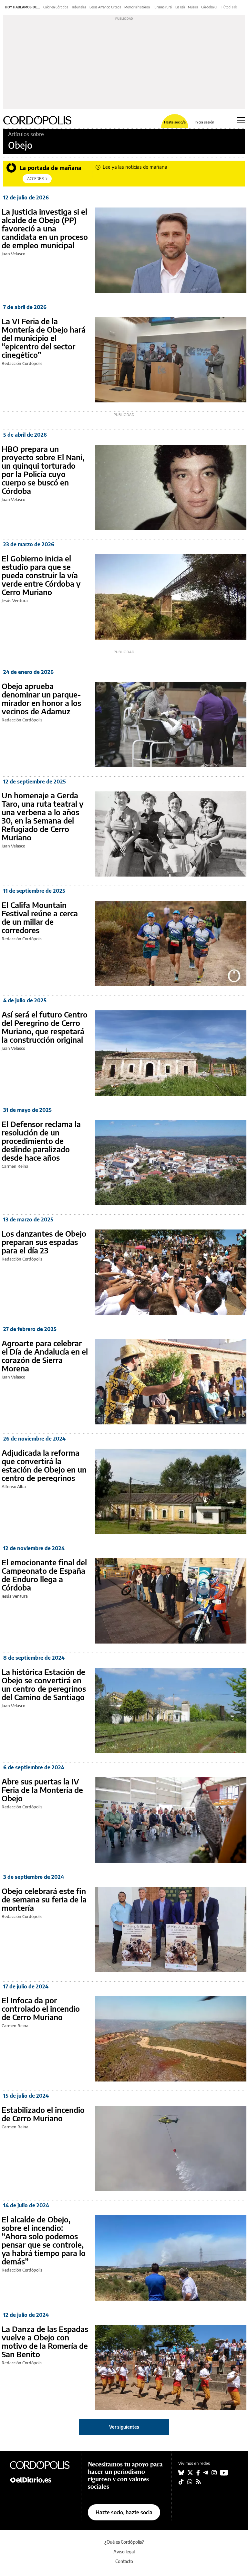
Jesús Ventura (15, 601)
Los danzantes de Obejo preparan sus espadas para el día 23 (44, 1242)
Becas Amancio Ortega (105, 7)
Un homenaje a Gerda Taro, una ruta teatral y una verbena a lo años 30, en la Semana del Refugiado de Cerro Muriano (43, 816)
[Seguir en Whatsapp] (190, 2482)
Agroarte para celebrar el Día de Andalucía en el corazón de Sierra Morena (45, 1356)
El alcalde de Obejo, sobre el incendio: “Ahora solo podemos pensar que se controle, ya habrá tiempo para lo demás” (44, 2240)
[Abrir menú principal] (241, 120)
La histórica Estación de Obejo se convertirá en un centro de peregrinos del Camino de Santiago (44, 1684)
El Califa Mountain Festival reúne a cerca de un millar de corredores (40, 917)
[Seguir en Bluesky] (181, 2473)
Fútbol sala (229, 7)
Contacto (124, 2561)
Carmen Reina (15, 1166)
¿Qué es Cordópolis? (124, 2542)
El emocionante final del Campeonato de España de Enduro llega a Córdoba (44, 1575)
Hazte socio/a (175, 122)
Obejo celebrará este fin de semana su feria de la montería (44, 1899)
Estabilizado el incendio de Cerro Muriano (43, 2114)
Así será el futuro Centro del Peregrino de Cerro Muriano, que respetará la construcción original (45, 1027)
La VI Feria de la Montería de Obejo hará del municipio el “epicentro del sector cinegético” (44, 338)
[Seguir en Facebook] (198, 2473)
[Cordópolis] (42, 2465)
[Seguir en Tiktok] (181, 2482)
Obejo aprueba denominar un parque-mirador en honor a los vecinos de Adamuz (41, 698)
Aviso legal (124, 2552)
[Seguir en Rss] (198, 2482)
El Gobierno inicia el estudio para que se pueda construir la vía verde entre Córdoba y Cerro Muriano (41, 575)
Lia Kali (180, 7)
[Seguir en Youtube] (224, 2473)
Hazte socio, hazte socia (124, 2512)
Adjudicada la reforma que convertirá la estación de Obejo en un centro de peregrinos (44, 1465)
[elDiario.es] (42, 2479)
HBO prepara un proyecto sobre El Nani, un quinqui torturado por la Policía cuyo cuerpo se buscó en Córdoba (43, 470)
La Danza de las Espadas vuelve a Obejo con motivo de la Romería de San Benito (45, 2341)
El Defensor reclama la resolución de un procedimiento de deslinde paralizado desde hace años (41, 1141)
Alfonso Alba (14, 1486)
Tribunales (79, 7)
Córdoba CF (210, 7)
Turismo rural (163, 7)
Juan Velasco (13, 254)
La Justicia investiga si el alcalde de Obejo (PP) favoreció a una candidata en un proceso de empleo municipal (45, 228)
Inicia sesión (204, 122)
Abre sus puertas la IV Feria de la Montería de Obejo (42, 1790)
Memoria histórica (137, 7)
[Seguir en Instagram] (214, 2473)
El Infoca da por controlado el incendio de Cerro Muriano (41, 2008)
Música (193, 7)
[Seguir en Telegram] (206, 2473)
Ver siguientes (124, 2427)
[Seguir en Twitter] (190, 2473)
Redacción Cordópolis (22, 363)
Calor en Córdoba (56, 7)
